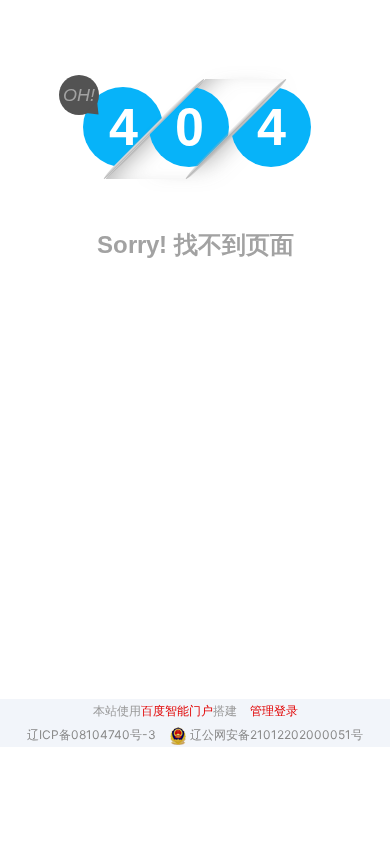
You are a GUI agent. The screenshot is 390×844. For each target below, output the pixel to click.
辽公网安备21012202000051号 (276, 734)
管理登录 (274, 710)
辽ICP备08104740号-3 (93, 734)
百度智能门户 (177, 710)
